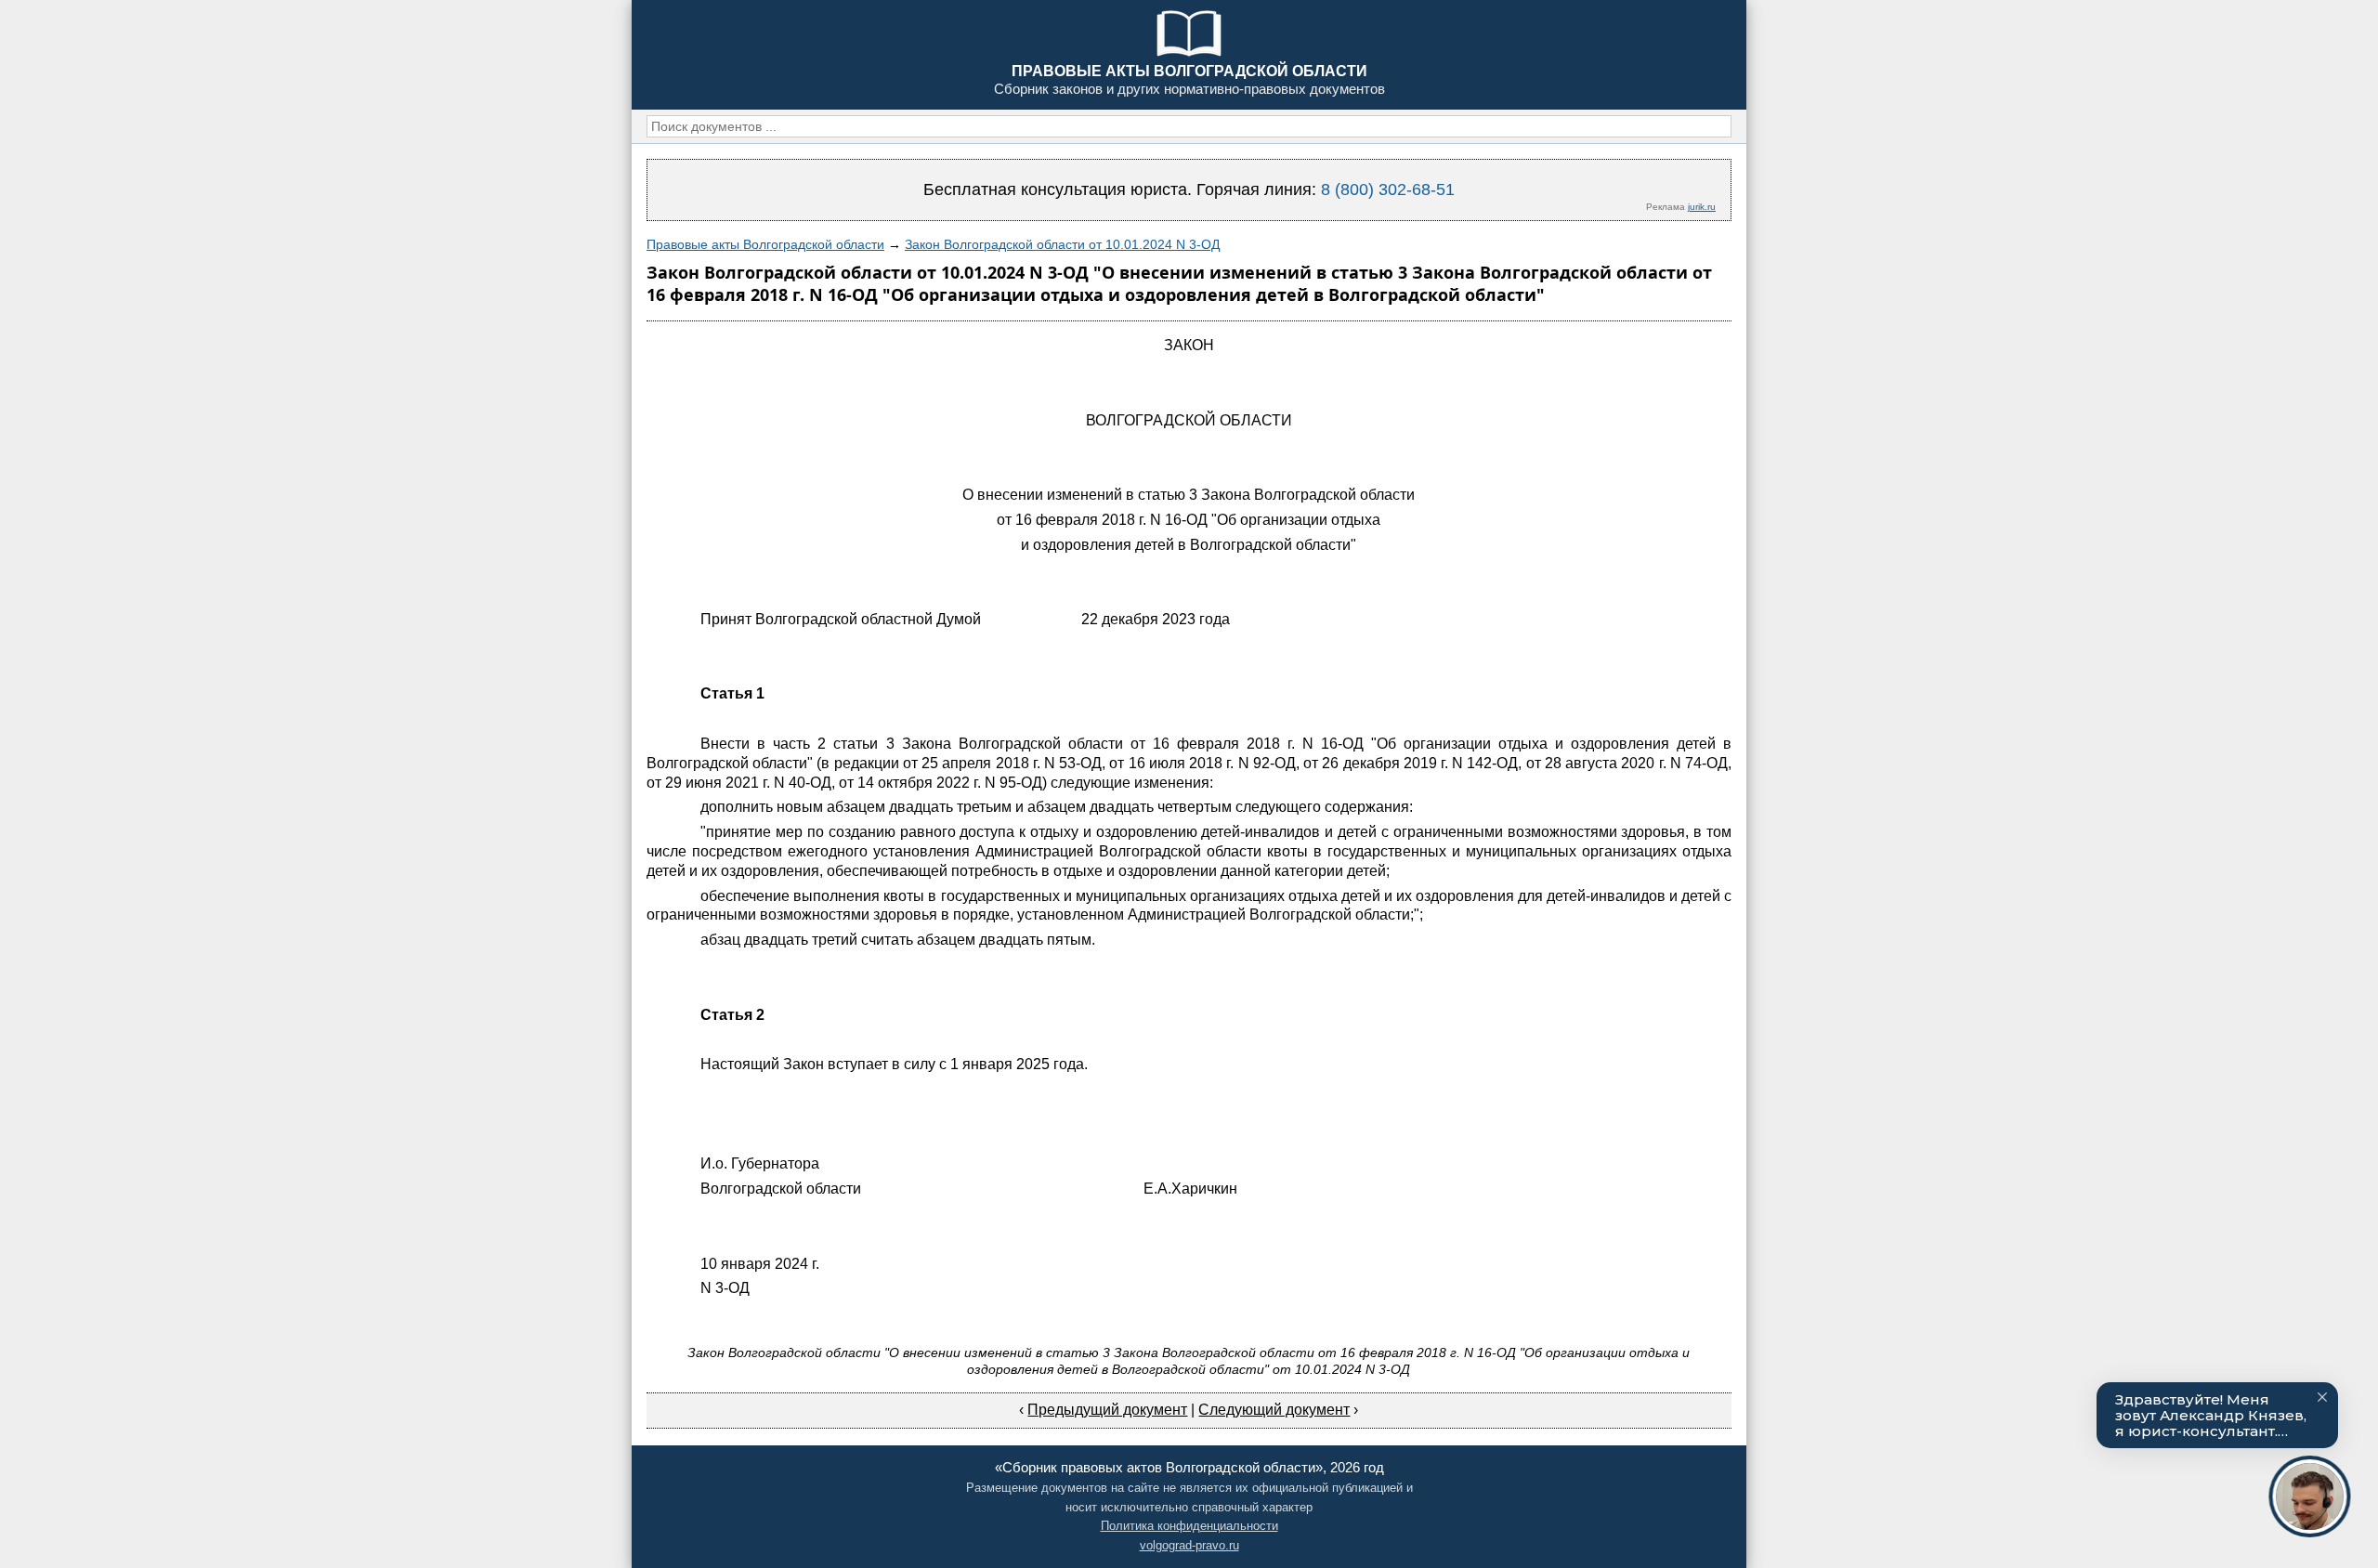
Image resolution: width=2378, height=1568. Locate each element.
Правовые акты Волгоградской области (765, 244)
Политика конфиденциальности (1189, 1526)
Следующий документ (1274, 1410)
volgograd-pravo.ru (1189, 1545)
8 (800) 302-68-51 (1388, 189)
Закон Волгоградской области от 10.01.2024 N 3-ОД (1062, 244)
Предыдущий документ (1107, 1410)
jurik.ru (1702, 207)
